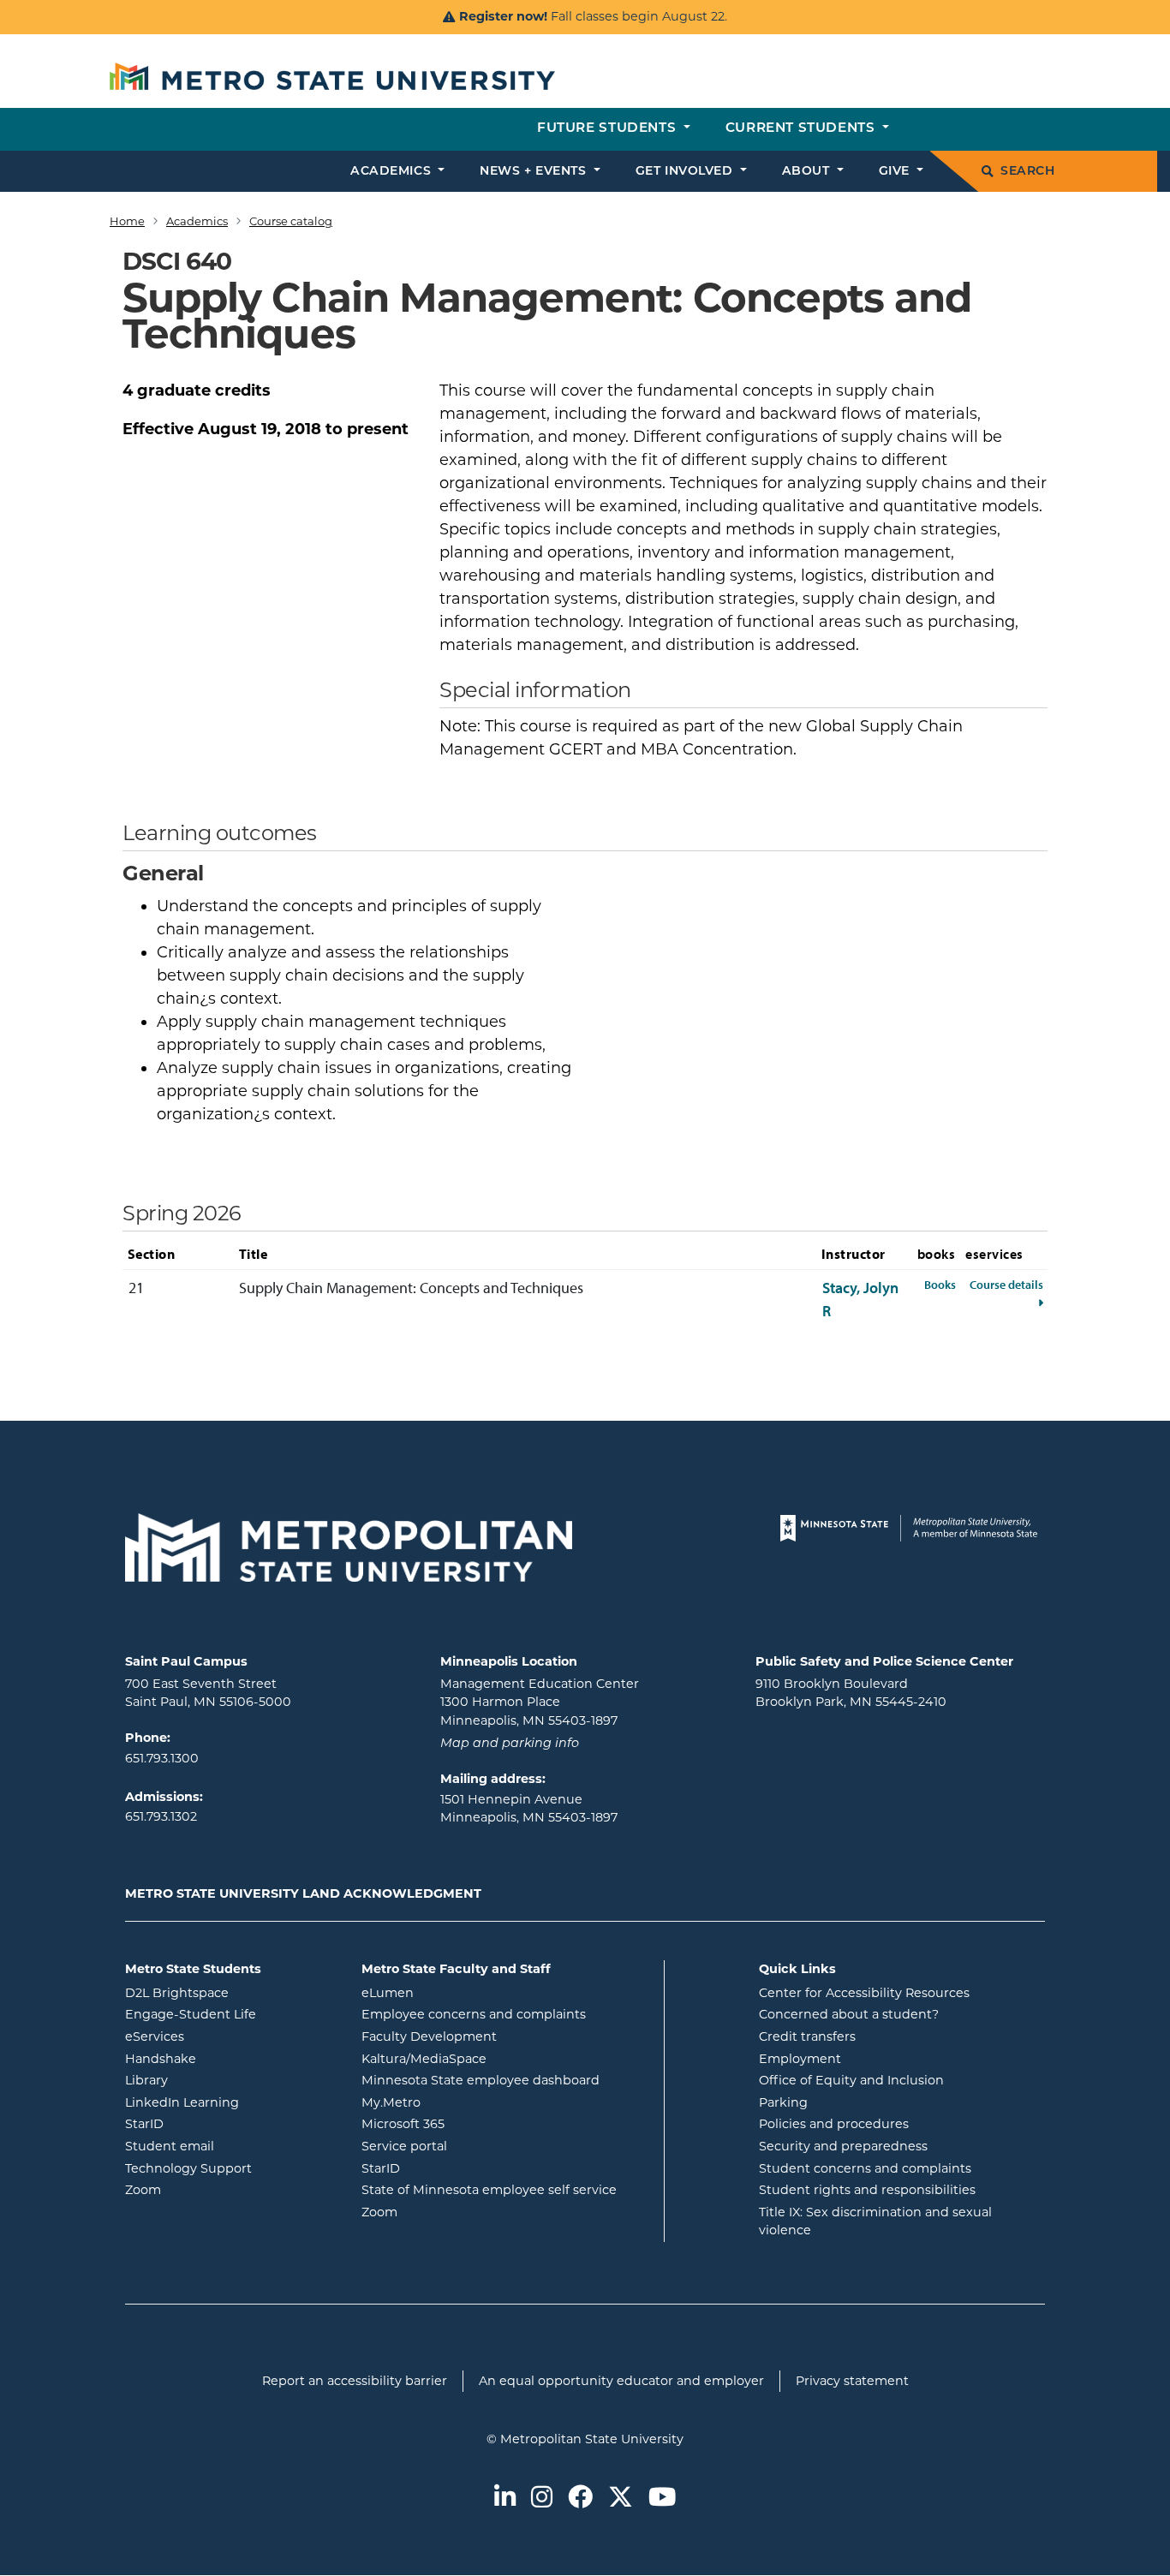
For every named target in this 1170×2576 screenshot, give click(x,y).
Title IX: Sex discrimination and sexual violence (875, 2221)
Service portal (473, 2146)
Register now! (503, 16)
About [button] (808, 172)
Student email (230, 2146)
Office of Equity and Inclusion (851, 2080)
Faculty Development (429, 2036)
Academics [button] (393, 172)
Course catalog (291, 221)
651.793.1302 (161, 1816)
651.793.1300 (162, 1758)
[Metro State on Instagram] (542, 2498)
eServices (224, 2036)
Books (940, 1284)
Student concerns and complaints (865, 2168)
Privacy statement (852, 2381)
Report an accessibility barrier (355, 2381)
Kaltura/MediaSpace (493, 2058)
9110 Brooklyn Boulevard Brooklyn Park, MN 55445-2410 (851, 1693)
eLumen (457, 1992)
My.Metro (460, 2102)
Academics (197, 221)
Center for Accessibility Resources (864, 1993)
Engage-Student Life (230, 2014)
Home (127, 221)
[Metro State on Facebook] (580, 2498)
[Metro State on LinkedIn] (505, 2498)
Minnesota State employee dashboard (506, 2080)
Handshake (230, 2058)
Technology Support (188, 2168)
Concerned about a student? (849, 2014)
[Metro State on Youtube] (662, 2498)
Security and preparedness (843, 2146)
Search (1027, 172)
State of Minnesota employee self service (506, 2189)
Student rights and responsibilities (867, 2190)
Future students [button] (609, 129)
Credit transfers (807, 2036)
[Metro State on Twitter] (621, 2498)
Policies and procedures (834, 2124)
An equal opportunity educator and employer (621, 2381)
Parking (783, 2102)
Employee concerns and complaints (474, 2014)
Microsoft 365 (472, 2123)
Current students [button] (802, 129)
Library (215, 2080)
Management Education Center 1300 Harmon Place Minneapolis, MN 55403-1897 (540, 1702)
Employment (800, 2059)
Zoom (212, 2189)
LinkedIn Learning (230, 2102)
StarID (213, 2123)
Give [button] (896, 172)
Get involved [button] (686, 172)
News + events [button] (535, 172)
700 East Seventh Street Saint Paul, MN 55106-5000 (208, 1693)
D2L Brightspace (230, 1992)
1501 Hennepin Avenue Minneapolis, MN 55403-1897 (529, 1809)
